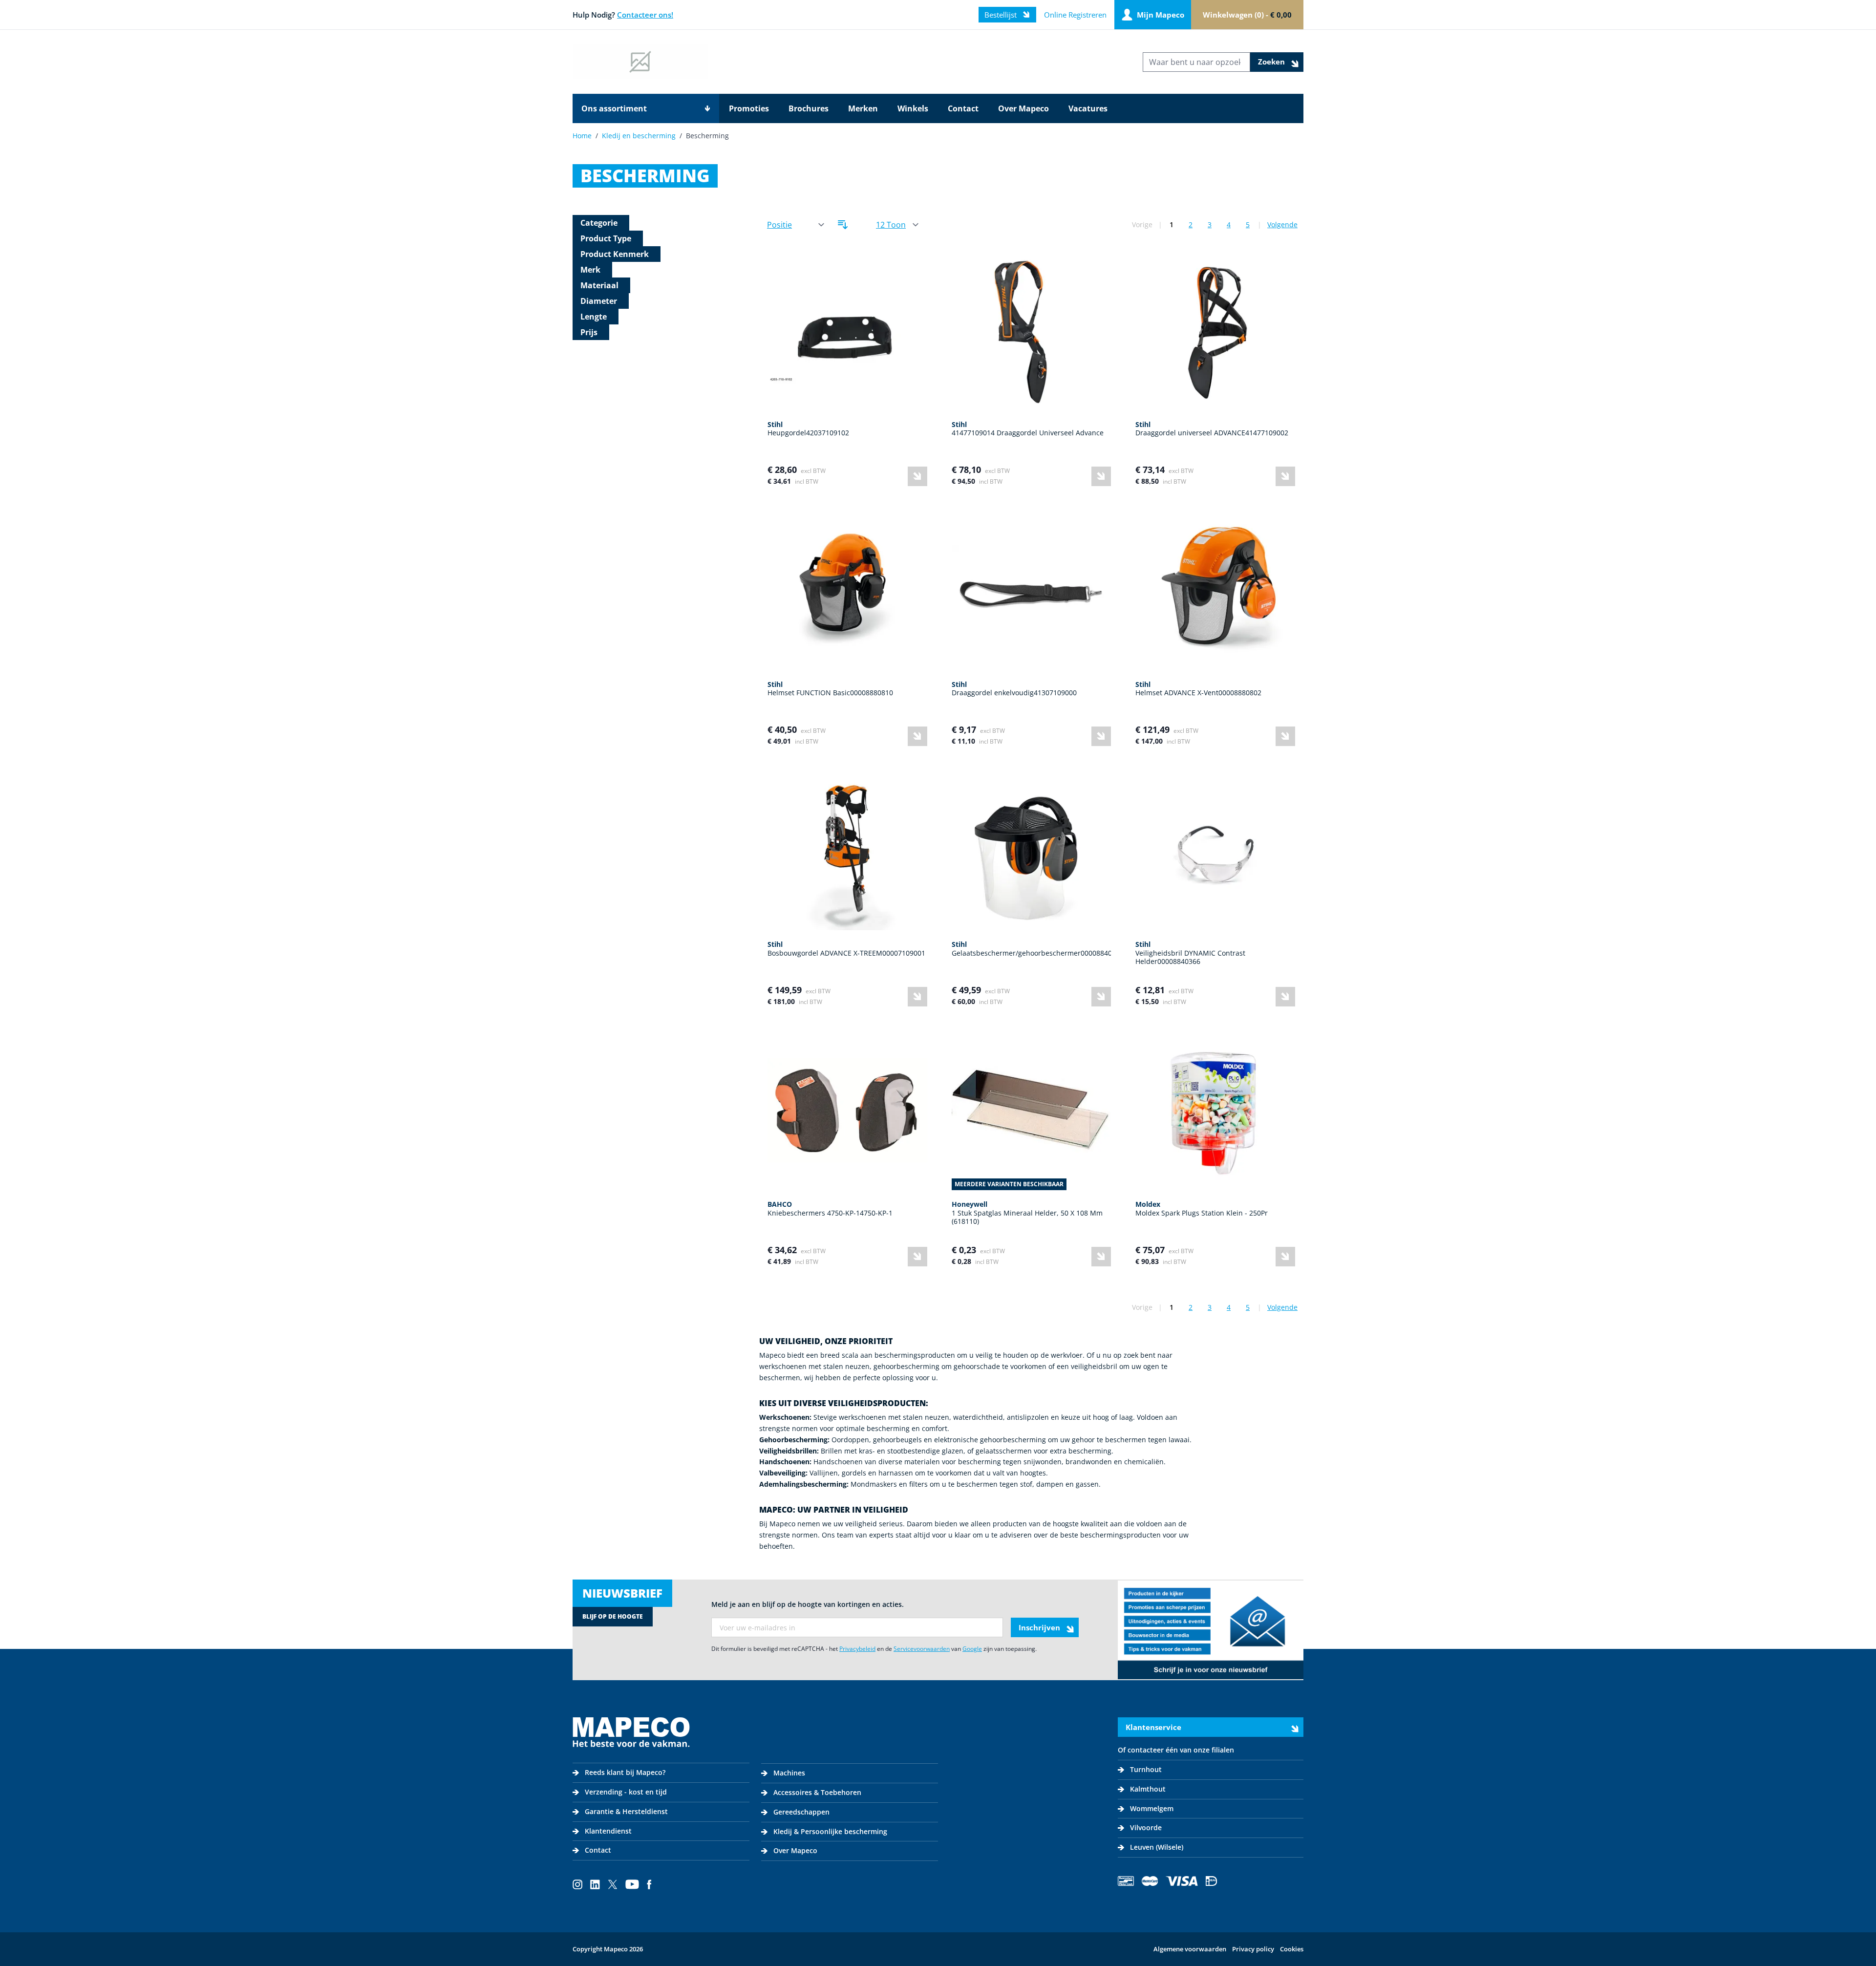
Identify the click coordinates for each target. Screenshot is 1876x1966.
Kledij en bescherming (639, 136)
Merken (863, 108)
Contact (963, 108)
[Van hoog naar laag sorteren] (843, 225)
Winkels (913, 108)
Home (582, 136)
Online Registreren (1075, 15)
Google (972, 1649)
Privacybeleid (857, 1649)
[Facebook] (649, 1884)
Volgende (1282, 224)
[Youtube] (632, 1884)
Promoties (749, 108)
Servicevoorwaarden (922, 1649)
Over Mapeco (1023, 108)
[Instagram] (577, 1884)
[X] (613, 1884)
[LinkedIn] (595, 1884)
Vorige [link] (1142, 224)
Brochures (809, 108)
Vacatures (1088, 108)
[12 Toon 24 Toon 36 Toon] (897, 225)
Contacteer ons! (645, 15)
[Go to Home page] (640, 62)
